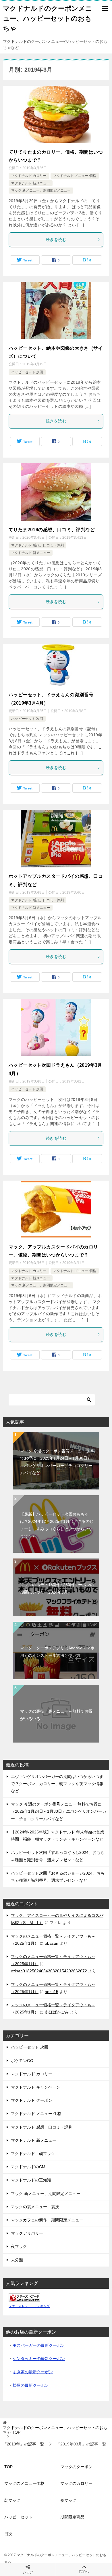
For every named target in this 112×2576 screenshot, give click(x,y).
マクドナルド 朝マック (33, 2154)
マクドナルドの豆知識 (31, 2180)
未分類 (17, 2260)
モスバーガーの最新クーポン (39, 2345)
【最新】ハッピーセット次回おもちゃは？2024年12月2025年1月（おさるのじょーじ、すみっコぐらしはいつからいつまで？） (57, 1525)
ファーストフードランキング (29, 2306)
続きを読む (56, 240)
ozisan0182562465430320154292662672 (49, 1971)
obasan (52, 1943)
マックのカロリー (76, 2483)
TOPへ (84, 2572)
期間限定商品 (72, 2517)
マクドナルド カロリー (29, 176)
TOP (55, 2430)
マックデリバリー (27, 2233)
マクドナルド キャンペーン (36, 2087)
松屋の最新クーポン (31, 2385)
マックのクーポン (76, 2467)
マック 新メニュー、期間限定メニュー (41, 190)
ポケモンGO (22, 2061)
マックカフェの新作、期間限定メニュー (47, 2220)
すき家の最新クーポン (33, 2372)
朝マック (12, 2500)
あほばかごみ (57, 2012)
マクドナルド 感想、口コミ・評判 (37, 545)
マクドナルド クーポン (32, 2100)
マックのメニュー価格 (24, 2483)
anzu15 (52, 1992)
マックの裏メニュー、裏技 (35, 2207)
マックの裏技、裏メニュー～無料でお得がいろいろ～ (56, 1715)
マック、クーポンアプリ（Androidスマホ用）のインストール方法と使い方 (57, 1652)
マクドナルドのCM (28, 2167)
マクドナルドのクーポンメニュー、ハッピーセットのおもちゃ (48, 18)
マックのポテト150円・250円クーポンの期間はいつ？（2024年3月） (57, 1588)
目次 (8, 2534)
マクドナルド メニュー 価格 (75, 176)
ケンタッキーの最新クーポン (39, 2359)
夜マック (19, 2246)
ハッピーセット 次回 (27, 372)
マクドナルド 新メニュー (31, 183)
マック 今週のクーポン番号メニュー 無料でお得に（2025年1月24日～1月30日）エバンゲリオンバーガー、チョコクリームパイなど (57, 1462)
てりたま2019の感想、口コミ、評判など (52, 530)
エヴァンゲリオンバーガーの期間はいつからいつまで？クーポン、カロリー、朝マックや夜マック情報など (57, 1784)
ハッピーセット (18, 2517)
